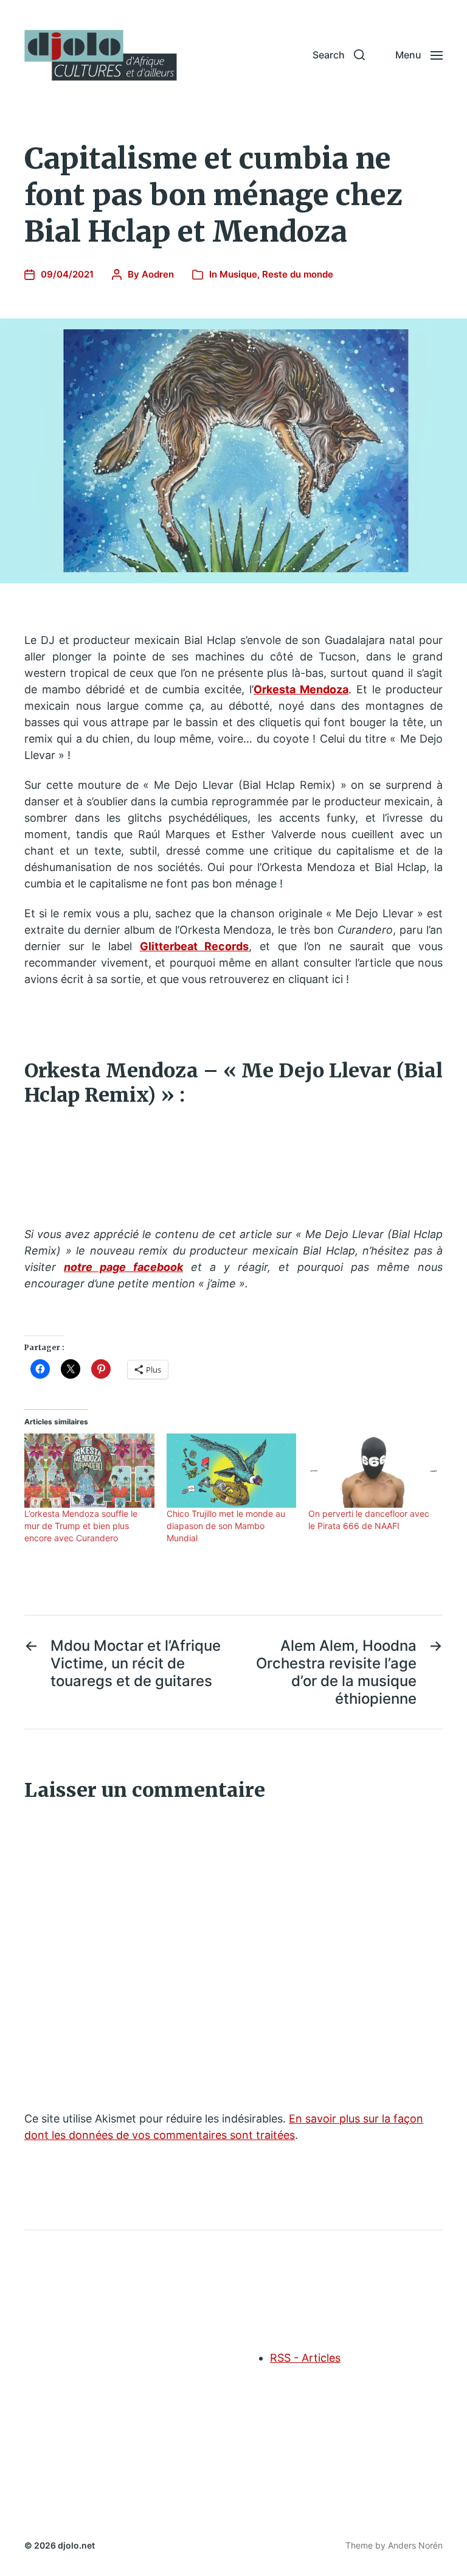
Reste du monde (298, 274)
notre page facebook (123, 1267)
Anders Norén (415, 2545)
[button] (339, 55)
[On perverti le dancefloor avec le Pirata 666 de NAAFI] (373, 1471)
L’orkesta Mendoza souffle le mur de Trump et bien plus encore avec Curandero (81, 1526)
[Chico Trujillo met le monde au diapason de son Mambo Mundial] (232, 1471)
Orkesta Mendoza (301, 689)
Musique (238, 274)
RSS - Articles (305, 2358)
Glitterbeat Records (195, 946)
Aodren (158, 274)
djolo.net (76, 2545)
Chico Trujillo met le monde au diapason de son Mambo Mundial (226, 1526)
